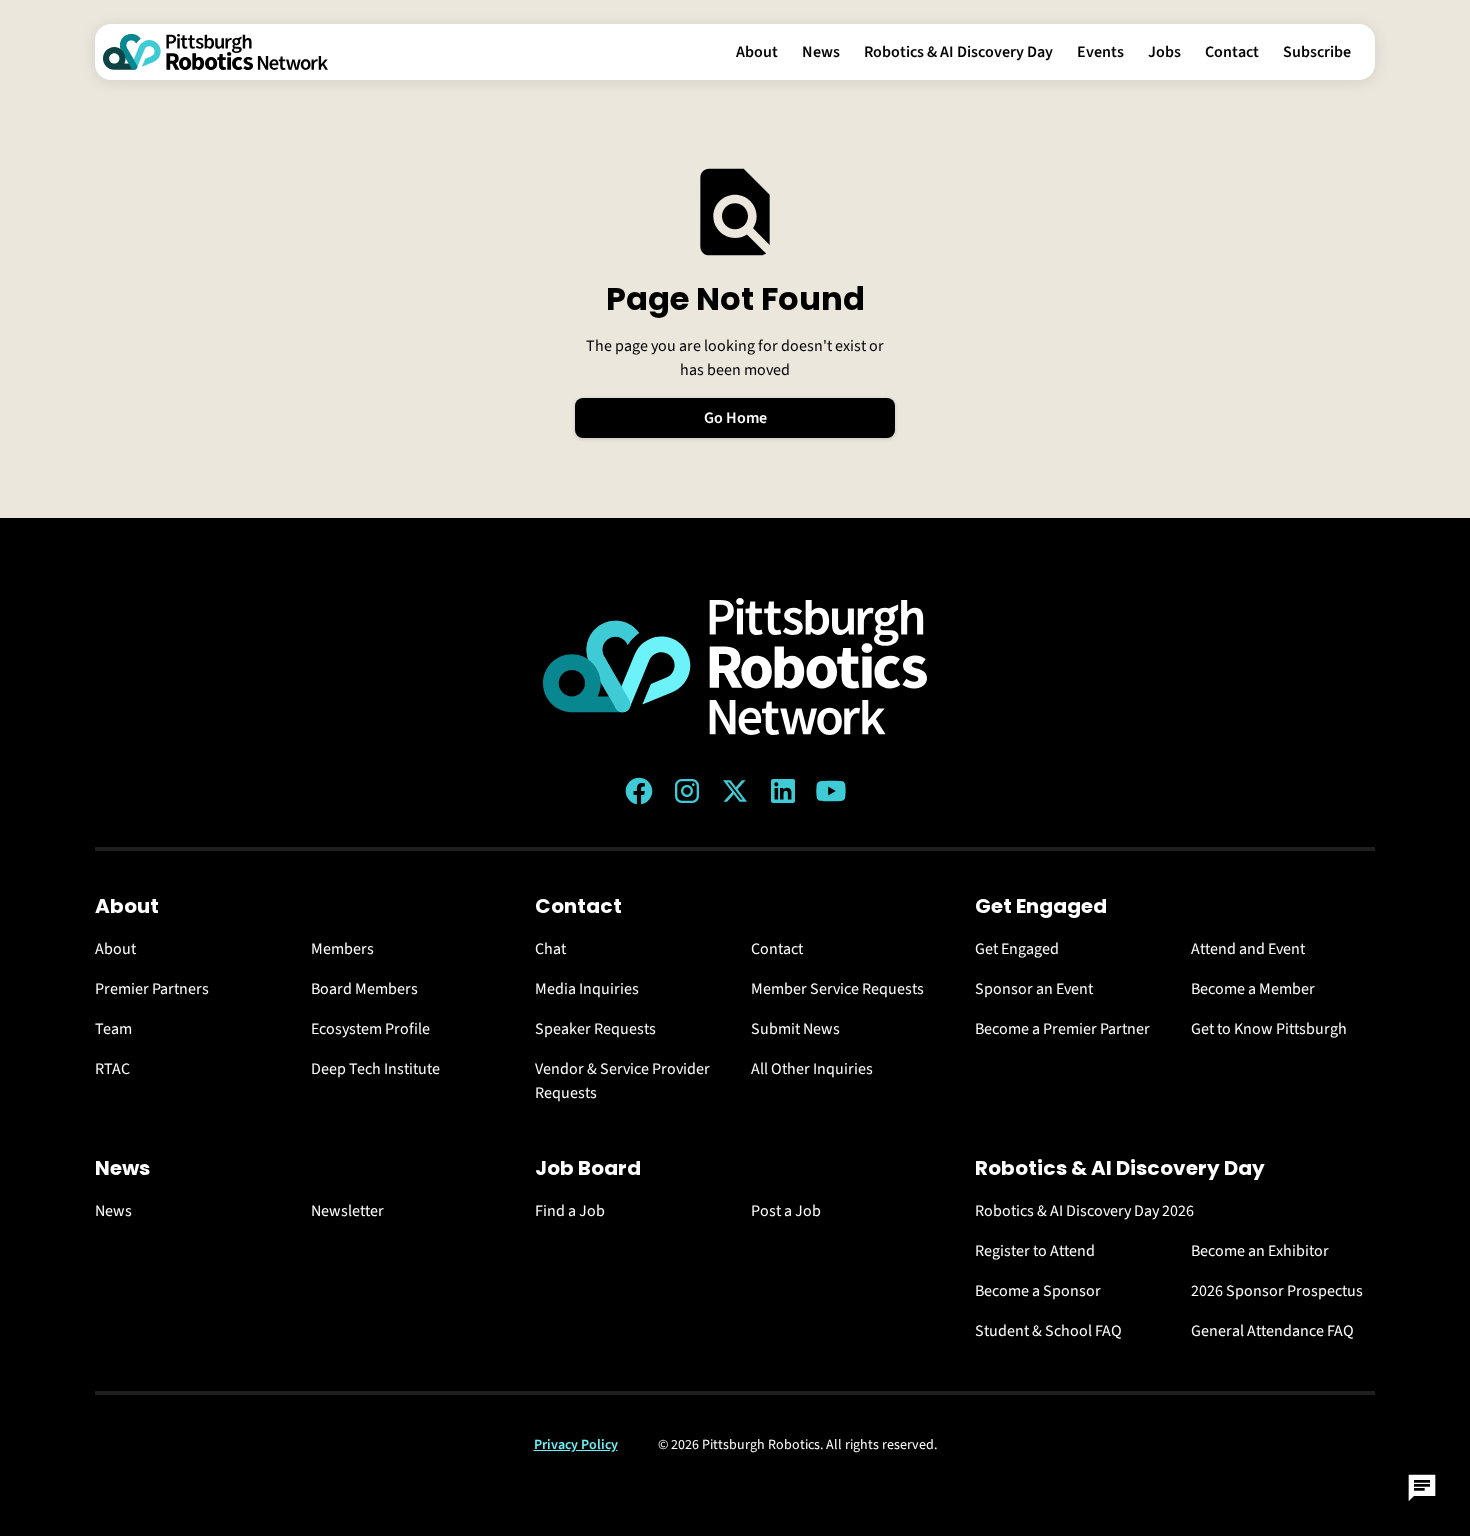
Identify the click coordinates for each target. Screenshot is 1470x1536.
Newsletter (347, 1211)
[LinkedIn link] (783, 791)
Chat (550, 949)
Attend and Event (1248, 949)
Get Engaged (1017, 949)
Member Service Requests (837, 989)
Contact (1232, 52)
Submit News (795, 1029)
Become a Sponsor (1038, 1291)
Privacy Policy (576, 1445)
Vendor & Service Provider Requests (622, 1081)
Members (342, 949)
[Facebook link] (639, 791)
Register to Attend (1035, 1251)
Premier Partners (152, 989)
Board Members (364, 989)
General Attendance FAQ (1272, 1331)
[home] (215, 52)
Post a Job (786, 1211)
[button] (757, 52)
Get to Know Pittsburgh (1269, 1029)
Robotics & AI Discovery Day (958, 52)
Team (113, 1029)
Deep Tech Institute (375, 1069)
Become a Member (1253, 989)
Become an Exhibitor (1260, 1251)
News (821, 52)
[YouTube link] (831, 791)
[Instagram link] (687, 791)
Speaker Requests (595, 1029)
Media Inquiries (587, 989)
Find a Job (570, 1211)
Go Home (735, 418)
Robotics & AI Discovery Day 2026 (1084, 1211)
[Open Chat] (1422, 1488)
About (757, 52)
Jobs (1164, 52)
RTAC (112, 1069)
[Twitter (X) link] (735, 791)
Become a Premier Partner (1062, 1029)
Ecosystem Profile (370, 1029)
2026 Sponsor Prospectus (1277, 1291)
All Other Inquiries (812, 1069)
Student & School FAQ (1048, 1331)
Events (1100, 52)
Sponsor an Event (1034, 989)
